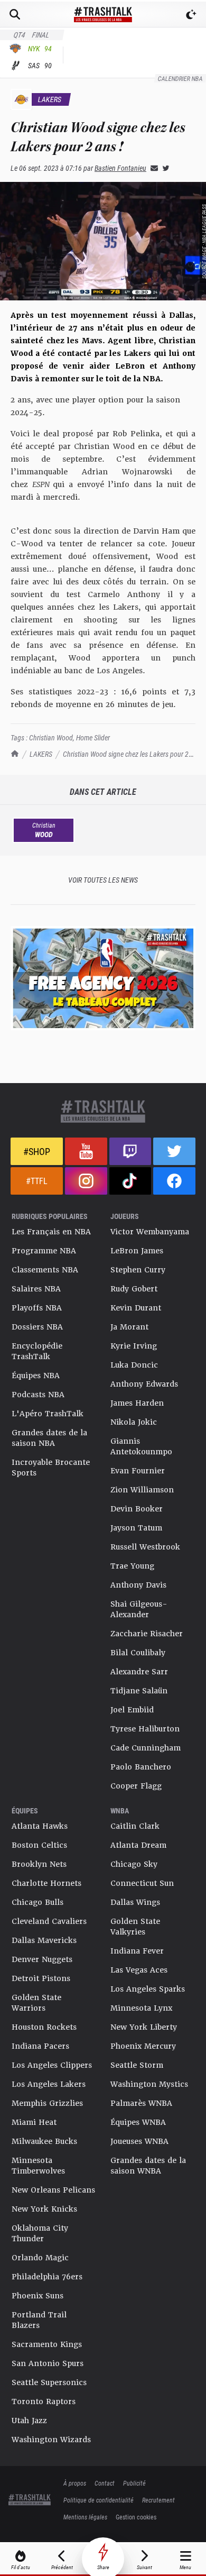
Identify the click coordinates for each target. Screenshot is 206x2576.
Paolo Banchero (141, 1767)
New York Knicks (44, 2209)
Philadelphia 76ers (47, 2277)
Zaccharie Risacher (147, 1634)
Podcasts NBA (38, 1395)
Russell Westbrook (145, 1547)
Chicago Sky (134, 1864)
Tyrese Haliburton (145, 1729)
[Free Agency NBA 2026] (103, 978)
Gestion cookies (136, 2517)
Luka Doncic (134, 1365)
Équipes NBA (36, 1376)
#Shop (37, 1151)
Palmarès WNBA (141, 2103)
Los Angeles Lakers (49, 2084)
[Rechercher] (15, 14)
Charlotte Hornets (46, 1883)
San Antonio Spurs (48, 2363)
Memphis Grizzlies (47, 2103)
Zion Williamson (142, 1490)
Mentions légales (85, 2517)
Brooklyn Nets (39, 1864)
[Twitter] (164, 168)
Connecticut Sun (142, 1883)
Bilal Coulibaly (138, 1653)
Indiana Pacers (40, 2046)
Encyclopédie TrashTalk (37, 1351)
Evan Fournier (138, 1471)
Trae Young (132, 1566)
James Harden (137, 1403)
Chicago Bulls (38, 1902)
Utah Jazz (29, 2421)
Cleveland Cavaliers (49, 1921)
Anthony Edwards (144, 1384)
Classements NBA (45, 1270)
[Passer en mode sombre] (191, 14)
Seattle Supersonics (49, 2382)
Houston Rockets (44, 2027)
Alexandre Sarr (139, 1672)
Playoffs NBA (37, 1308)
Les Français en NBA (51, 1232)
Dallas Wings (135, 1902)
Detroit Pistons (41, 1978)
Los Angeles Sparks (148, 1989)
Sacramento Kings (47, 2344)
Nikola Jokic (134, 1422)
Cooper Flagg (136, 1786)
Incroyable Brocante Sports (51, 1468)
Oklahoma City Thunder (40, 2233)
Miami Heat (34, 2122)
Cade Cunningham (146, 1748)
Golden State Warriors (36, 2003)
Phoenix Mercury (143, 2046)
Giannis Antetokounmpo (141, 1446)
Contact (105, 2483)
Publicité (134, 2483)
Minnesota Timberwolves (38, 2166)
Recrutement (158, 2500)
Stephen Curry (138, 1270)
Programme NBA (44, 1251)
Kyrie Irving (134, 1346)
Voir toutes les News (103, 880)
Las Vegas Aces (139, 1970)
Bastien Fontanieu (120, 168)
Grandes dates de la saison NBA (49, 1438)
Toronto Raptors (44, 2401)
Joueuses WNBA (139, 2141)
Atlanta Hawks (40, 1826)
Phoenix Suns (38, 2296)
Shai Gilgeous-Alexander (139, 1609)
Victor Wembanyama (150, 1232)
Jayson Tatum (136, 1528)
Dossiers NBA (37, 1327)
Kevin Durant (136, 1308)
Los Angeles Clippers (52, 2065)
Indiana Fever (137, 1951)
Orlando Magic (40, 2258)
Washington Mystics (149, 2084)
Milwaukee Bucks (44, 2141)
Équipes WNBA (138, 2122)
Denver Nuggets (42, 1959)
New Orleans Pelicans (53, 2190)
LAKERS (41, 754)
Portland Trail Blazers (39, 2320)
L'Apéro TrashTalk (48, 1414)
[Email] (152, 168)
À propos (75, 2483)
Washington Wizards (51, 2440)
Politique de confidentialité (99, 2500)
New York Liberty (144, 2027)
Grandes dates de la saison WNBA (148, 2166)
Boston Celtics (39, 1845)
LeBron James (137, 1251)
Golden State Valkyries (135, 1927)
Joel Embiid (132, 1710)
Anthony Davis (138, 1585)
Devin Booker (137, 1509)
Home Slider (93, 737)
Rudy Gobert (134, 1289)
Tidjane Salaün (139, 1691)
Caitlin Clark (135, 1826)
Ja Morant (129, 1327)
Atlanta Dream (138, 1845)
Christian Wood (51, 737)
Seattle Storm (137, 2065)
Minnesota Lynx (141, 2008)
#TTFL (37, 1181)
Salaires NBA (36, 1289)
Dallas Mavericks (44, 1940)
